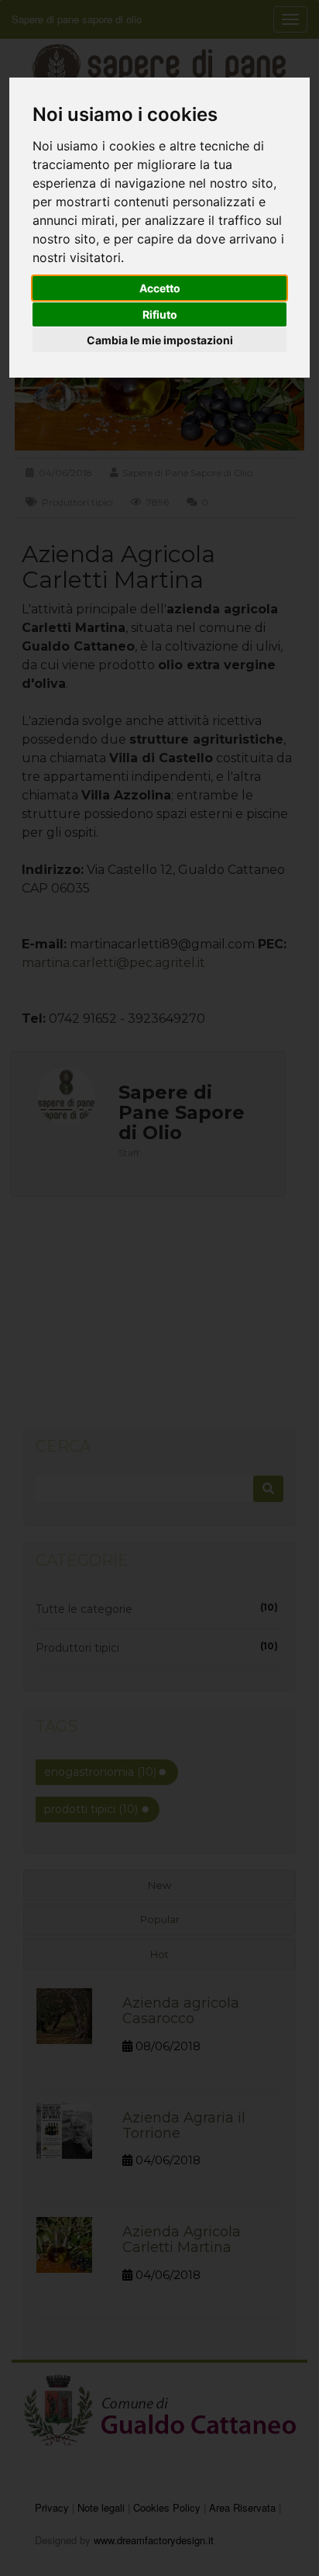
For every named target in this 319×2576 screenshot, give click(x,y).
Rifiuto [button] (160, 314)
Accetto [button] (160, 288)
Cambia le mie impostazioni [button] (160, 340)
